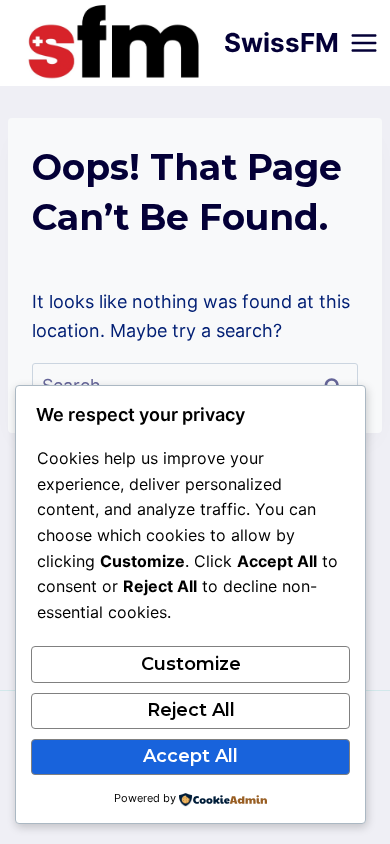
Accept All (190, 756)
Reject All (191, 710)
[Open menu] (364, 42)
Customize (191, 664)
